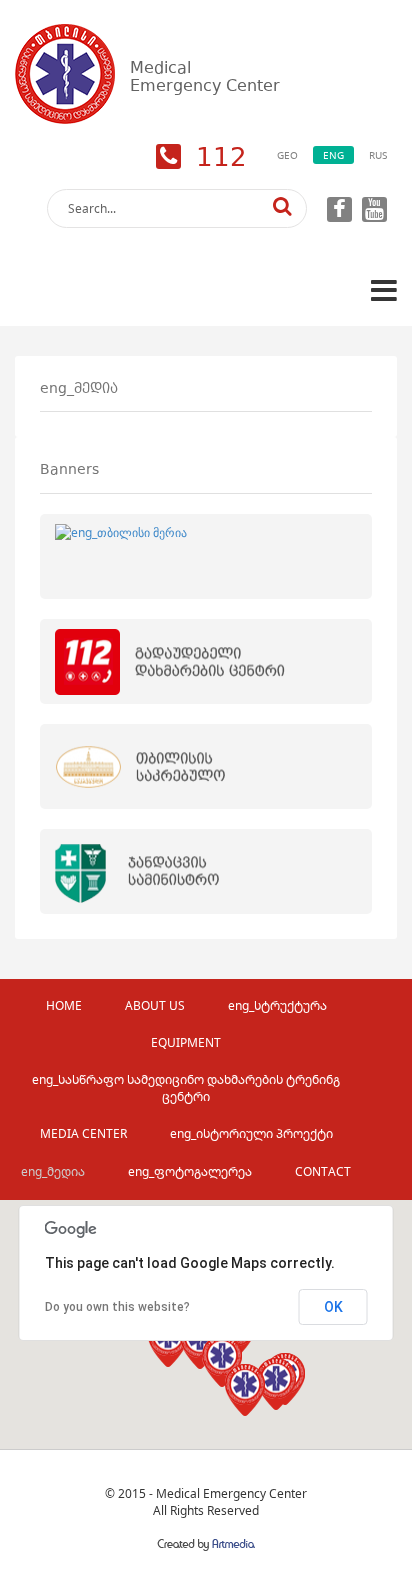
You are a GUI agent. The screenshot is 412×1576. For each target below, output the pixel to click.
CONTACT (323, 1171)
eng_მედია (53, 1171)
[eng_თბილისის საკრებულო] (206, 766)
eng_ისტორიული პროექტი (251, 1133)
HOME (64, 1005)
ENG (333, 155)
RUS (378, 155)
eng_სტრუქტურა (277, 1005)
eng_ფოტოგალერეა (190, 1171)
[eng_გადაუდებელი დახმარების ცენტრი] (206, 661)
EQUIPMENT (186, 1042)
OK (333, 1307)
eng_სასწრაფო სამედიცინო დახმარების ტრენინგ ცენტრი (186, 1088)
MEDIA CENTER (83, 1133)
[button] (276, 1384)
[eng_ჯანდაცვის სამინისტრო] (206, 871)
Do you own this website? (117, 1307)
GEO (287, 155)
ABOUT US (155, 1005)
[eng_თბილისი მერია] (206, 556)
